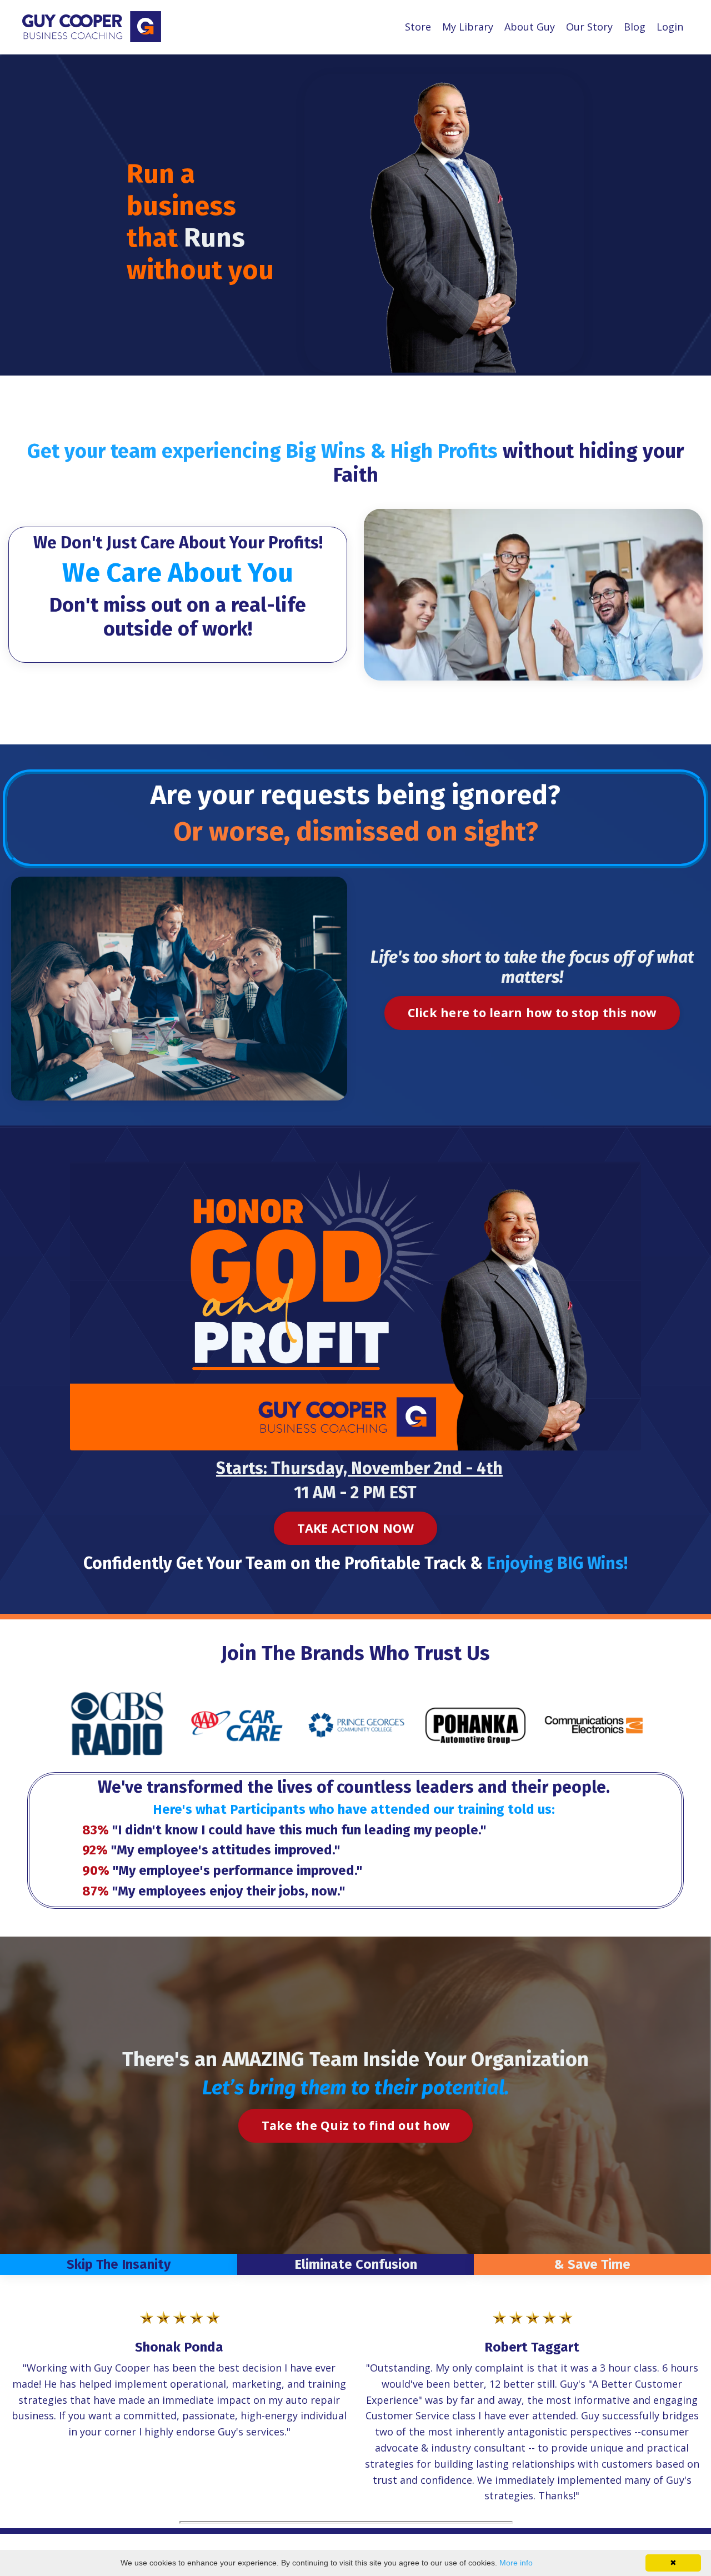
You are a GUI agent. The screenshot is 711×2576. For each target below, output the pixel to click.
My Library (468, 27)
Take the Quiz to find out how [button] (355, 2125)
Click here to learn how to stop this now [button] (532, 1012)
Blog (635, 27)
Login (670, 27)
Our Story (589, 27)
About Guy (530, 27)
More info (516, 2563)
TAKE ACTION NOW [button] (356, 1528)
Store (418, 27)
